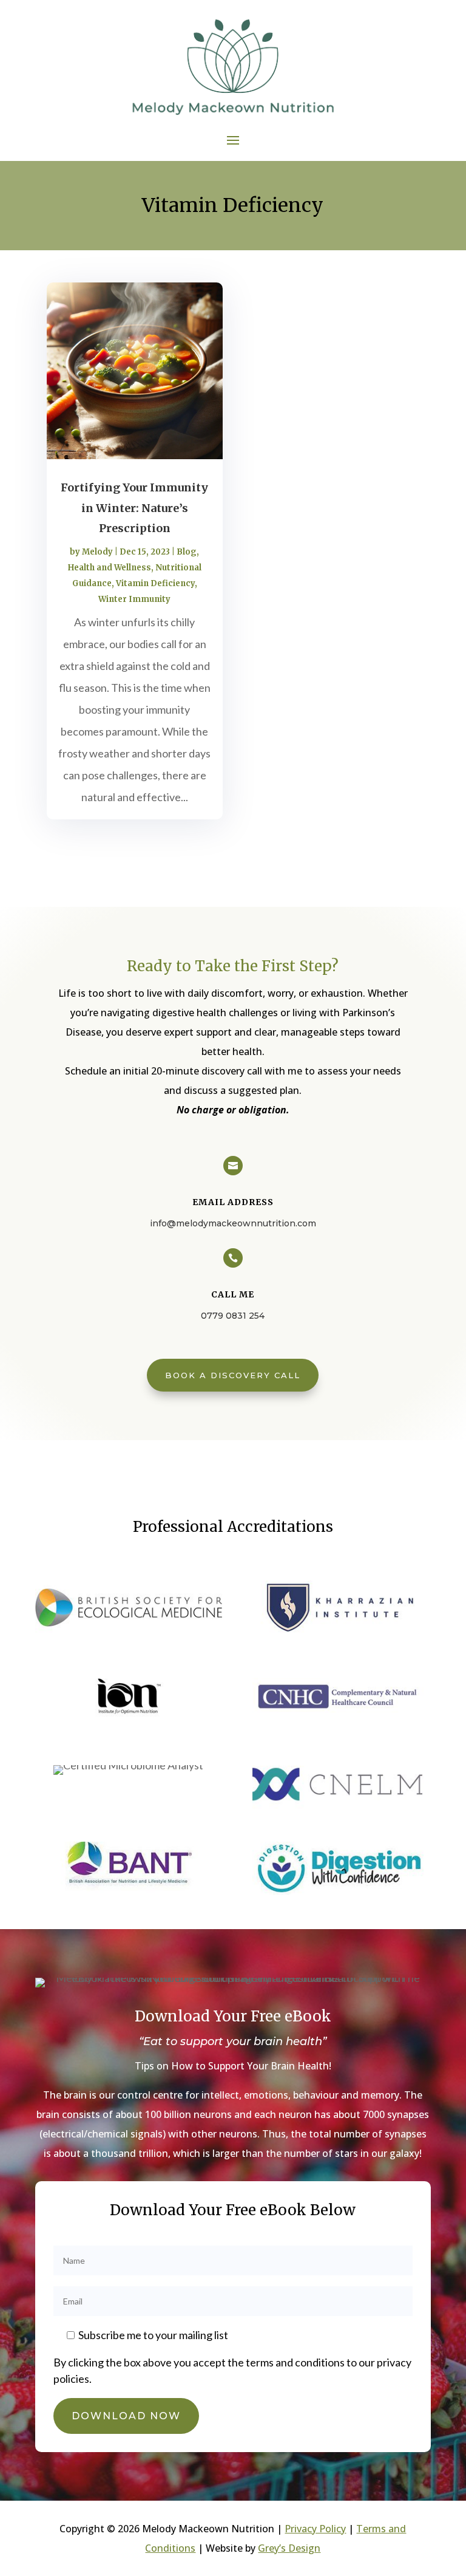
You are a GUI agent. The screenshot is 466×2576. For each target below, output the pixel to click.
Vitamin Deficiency (155, 583)
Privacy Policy (315, 2529)
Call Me (233, 1294)
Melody (97, 552)
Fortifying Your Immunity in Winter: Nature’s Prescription (134, 508)
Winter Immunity (134, 599)
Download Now (126, 2416)
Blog (187, 552)
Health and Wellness (110, 568)
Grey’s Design (289, 2548)
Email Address (233, 1202)
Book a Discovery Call (233, 1375)
